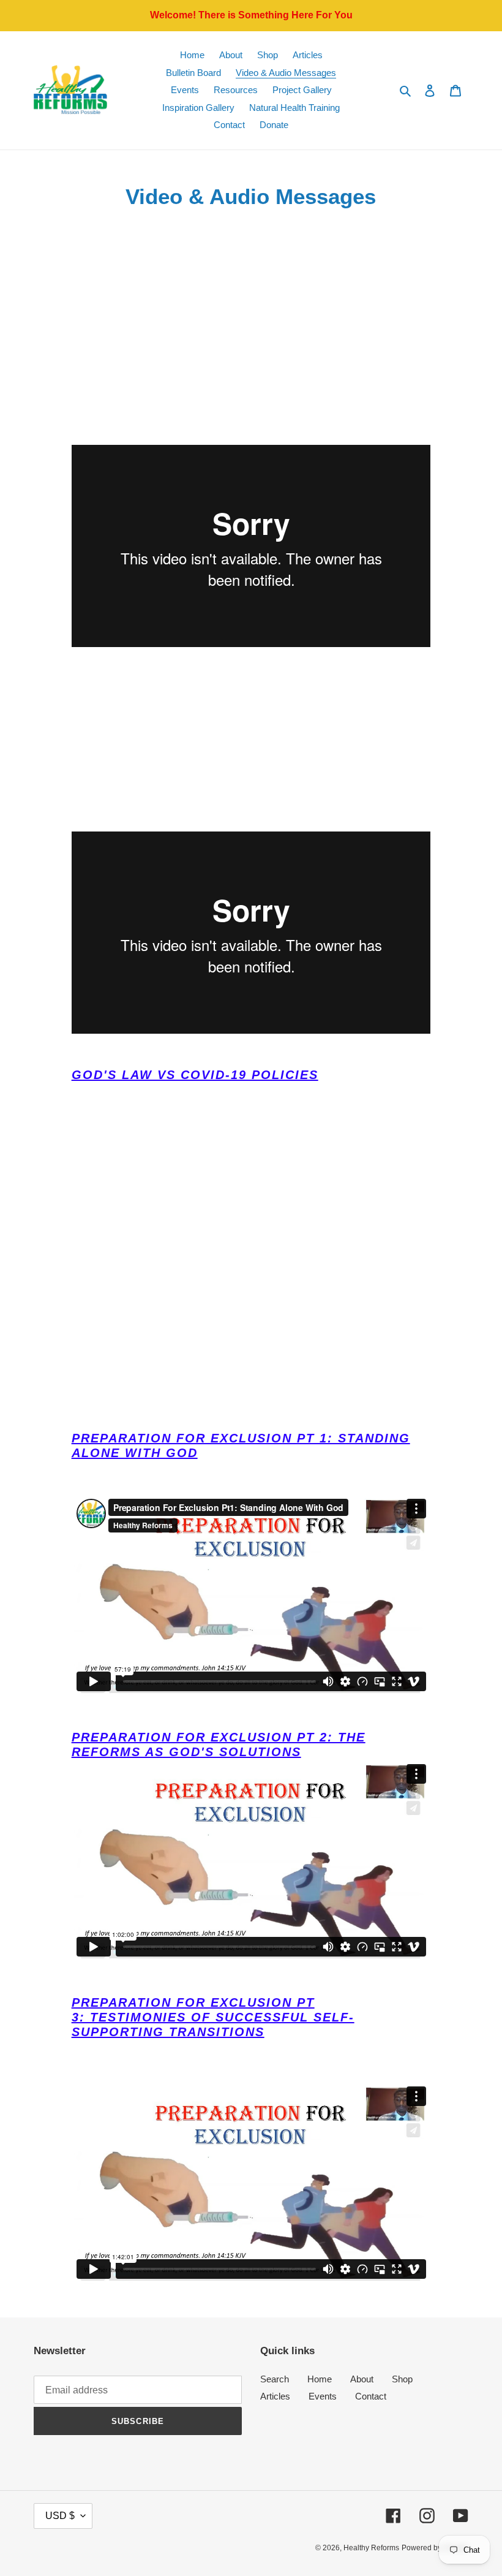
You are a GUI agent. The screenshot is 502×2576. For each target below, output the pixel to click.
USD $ (60, 2516)
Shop (402, 2379)
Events (323, 2396)
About (362, 2379)
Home (320, 2379)
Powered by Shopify (435, 2548)
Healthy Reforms (371, 2548)
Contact (371, 2396)
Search (275, 2379)
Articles (275, 2396)
